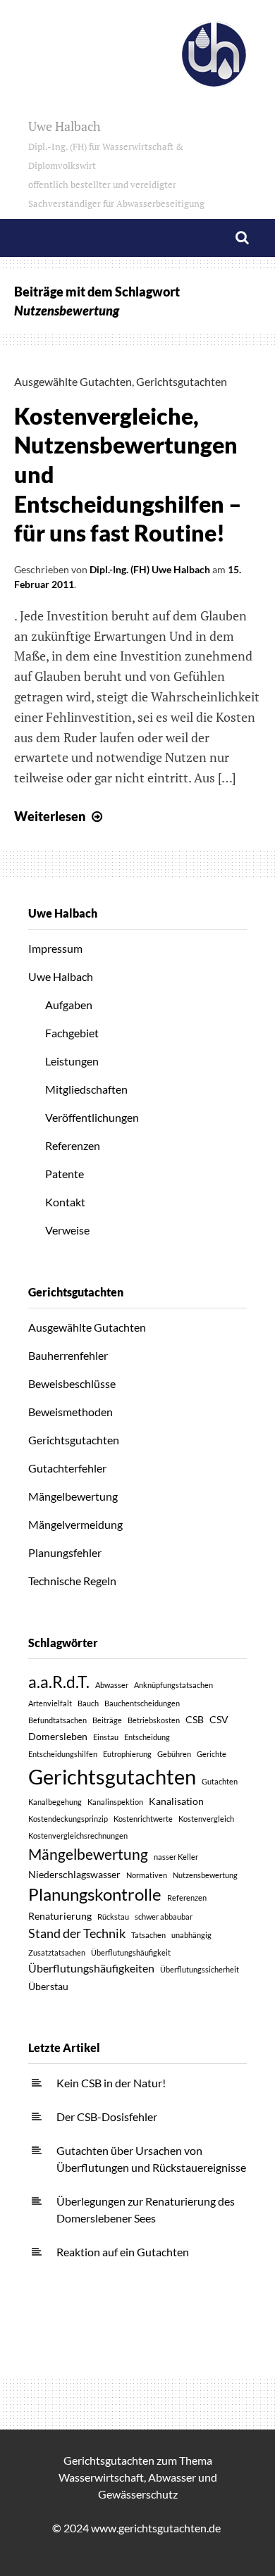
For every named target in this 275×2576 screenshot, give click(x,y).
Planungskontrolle (95, 1894)
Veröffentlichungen (92, 1117)
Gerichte (212, 1754)
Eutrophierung (127, 1754)
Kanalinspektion (115, 1802)
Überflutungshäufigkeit (131, 1952)
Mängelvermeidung (75, 1524)
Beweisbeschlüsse (72, 1383)
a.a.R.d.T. (59, 1682)
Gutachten (220, 1781)
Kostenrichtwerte (143, 1819)
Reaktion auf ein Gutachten (123, 2252)
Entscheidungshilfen (63, 1754)
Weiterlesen (60, 816)
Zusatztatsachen (57, 1952)
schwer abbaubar (164, 1917)
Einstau (106, 1737)
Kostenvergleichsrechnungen (78, 1836)
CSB (195, 1719)
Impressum (55, 948)
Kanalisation (176, 1801)
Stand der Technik (77, 1933)
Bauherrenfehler (68, 1355)
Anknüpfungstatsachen (173, 1685)
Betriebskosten (154, 1720)
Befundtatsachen (57, 1720)
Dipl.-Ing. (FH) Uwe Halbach (150, 569)
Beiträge (107, 1720)
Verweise (67, 1230)
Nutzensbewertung (205, 1875)
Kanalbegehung (55, 1802)
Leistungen (72, 1061)
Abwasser (112, 1685)
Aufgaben (69, 1005)
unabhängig (191, 1935)
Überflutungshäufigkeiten (91, 1968)
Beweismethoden (71, 1412)
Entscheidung (147, 1737)
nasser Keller (176, 1857)
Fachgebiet (72, 1033)
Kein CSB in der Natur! (111, 2083)
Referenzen (73, 1145)
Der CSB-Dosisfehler (107, 2117)
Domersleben (58, 1736)
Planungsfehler (65, 1552)
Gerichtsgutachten (182, 381)
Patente (65, 1174)
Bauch (88, 1703)
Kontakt (65, 1202)
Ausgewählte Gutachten (73, 381)
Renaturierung (60, 1916)
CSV (219, 1719)
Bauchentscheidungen (142, 1703)
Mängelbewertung (73, 1496)
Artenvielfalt (50, 1703)
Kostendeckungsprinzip (68, 1819)
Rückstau (113, 1917)
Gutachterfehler (67, 1468)
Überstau (48, 1986)
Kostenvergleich (206, 1819)
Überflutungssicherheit (200, 1969)
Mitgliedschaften (86, 1089)
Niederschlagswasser (74, 1874)
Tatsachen (148, 1935)
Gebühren (174, 1754)
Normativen (147, 1875)
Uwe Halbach (116, 164)
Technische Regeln (72, 1581)
